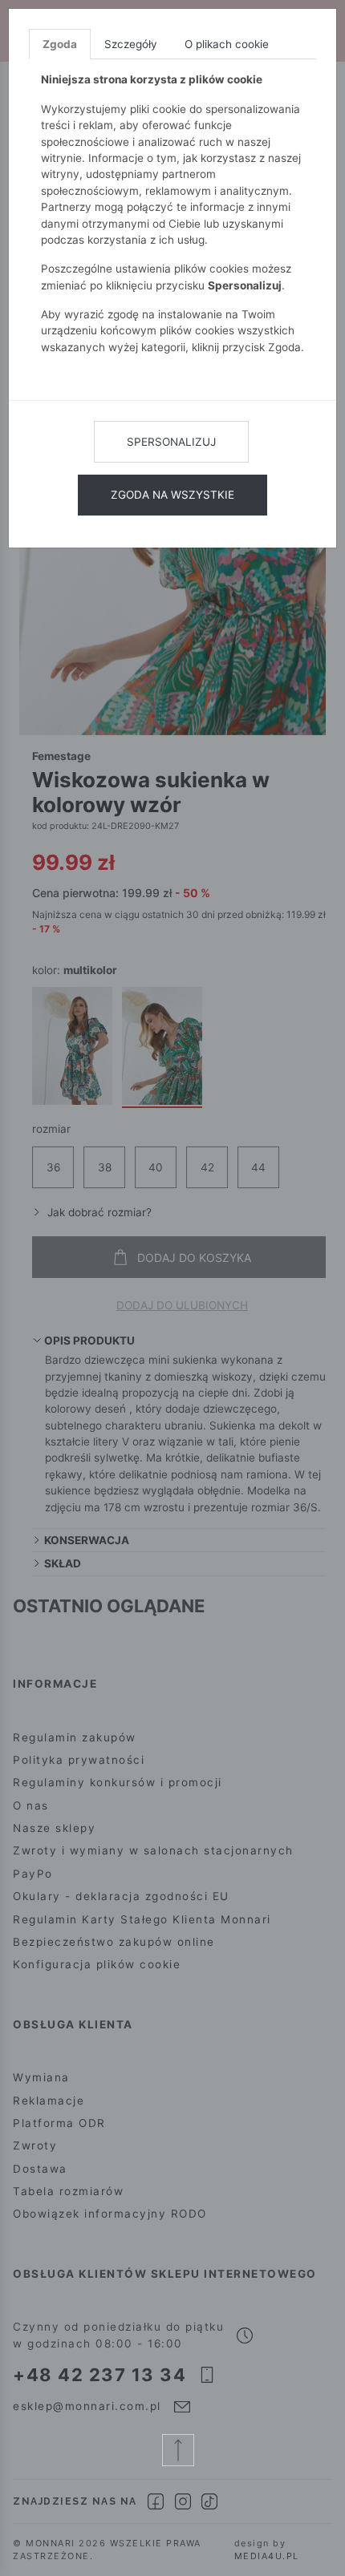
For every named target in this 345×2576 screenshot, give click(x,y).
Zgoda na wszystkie (172, 495)
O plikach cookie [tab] (227, 44)
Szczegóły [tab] (131, 44)
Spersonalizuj (171, 442)
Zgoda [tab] (60, 44)
